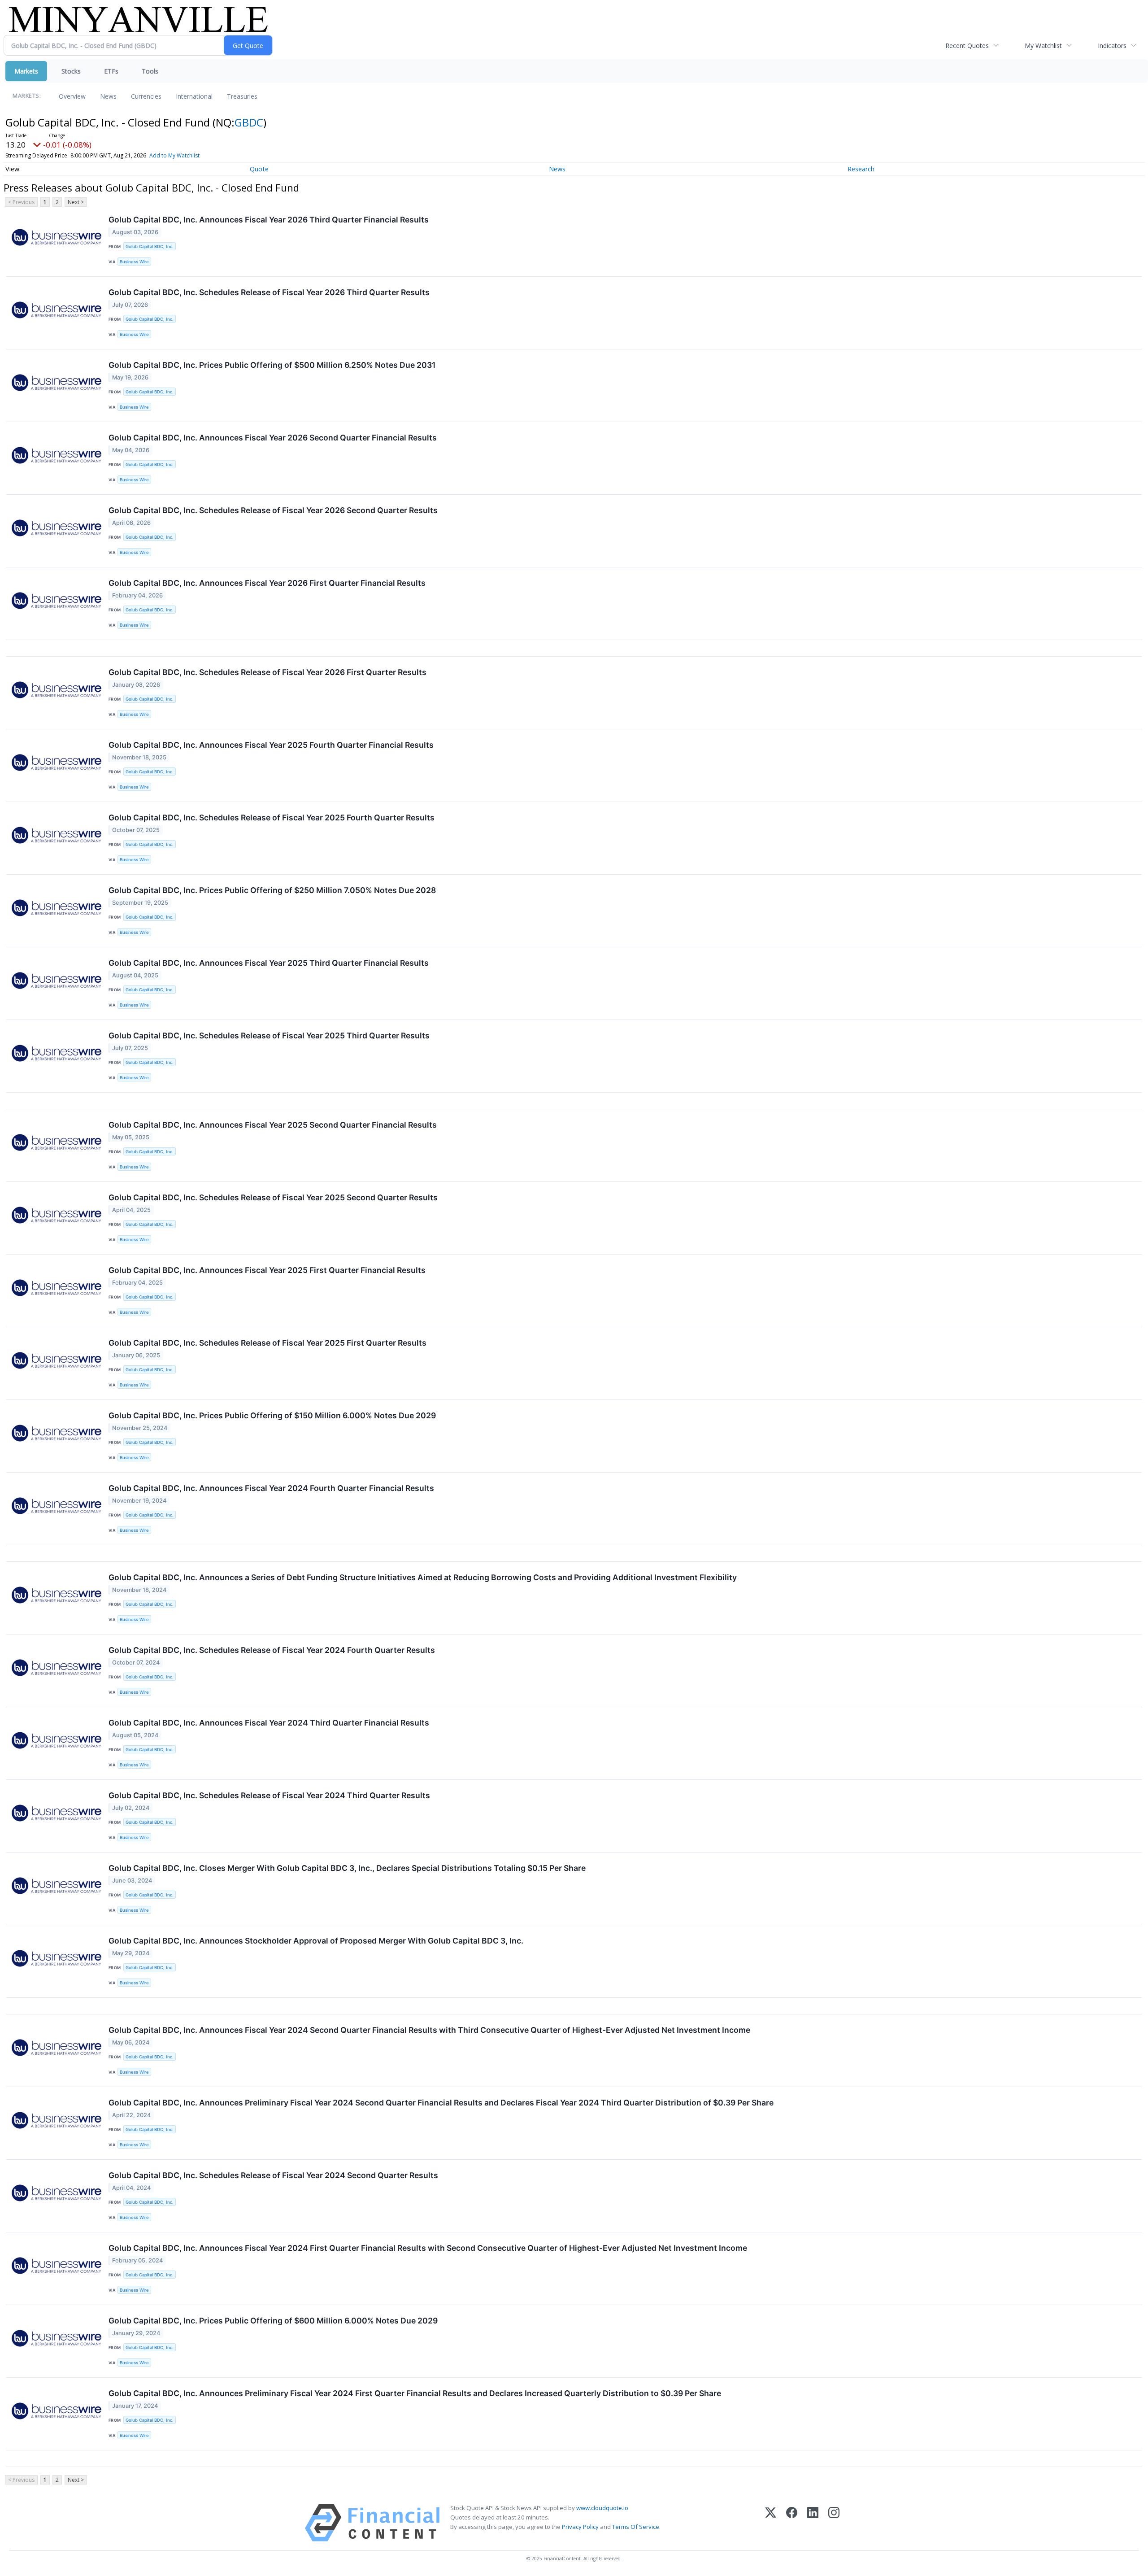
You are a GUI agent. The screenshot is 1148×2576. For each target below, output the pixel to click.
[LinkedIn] (813, 2523)
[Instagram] (834, 2523)
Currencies (146, 96)
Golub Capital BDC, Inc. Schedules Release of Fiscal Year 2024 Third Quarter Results (269, 1795)
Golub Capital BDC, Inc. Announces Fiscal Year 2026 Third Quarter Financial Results (269, 220)
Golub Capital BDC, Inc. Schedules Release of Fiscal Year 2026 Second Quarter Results (273, 510)
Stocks (71, 71)
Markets (26, 71)
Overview (72, 96)
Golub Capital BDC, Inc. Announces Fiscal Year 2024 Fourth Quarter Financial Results (271, 1488)
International (194, 96)
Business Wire (134, 262)
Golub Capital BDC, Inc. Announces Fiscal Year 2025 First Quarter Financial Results (267, 1270)
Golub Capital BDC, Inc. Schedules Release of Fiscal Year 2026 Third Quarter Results (269, 292)
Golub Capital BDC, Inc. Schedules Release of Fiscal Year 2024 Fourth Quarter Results (272, 1650)
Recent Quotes (967, 46)
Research (861, 169)
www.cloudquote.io (602, 2508)
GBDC (249, 122)
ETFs (111, 71)
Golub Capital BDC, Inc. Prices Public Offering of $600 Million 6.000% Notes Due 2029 (273, 2321)
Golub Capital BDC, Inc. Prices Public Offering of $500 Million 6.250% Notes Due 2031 (272, 365)
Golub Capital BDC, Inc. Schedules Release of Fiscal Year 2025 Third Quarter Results (269, 1035)
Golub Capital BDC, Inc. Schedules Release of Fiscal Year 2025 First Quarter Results (267, 1343)
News (108, 96)
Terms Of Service (636, 2527)
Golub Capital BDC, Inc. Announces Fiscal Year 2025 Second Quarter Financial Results (273, 1125)
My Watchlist (1043, 46)
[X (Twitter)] (771, 2523)
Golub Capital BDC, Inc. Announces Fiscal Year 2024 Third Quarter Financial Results (269, 1723)
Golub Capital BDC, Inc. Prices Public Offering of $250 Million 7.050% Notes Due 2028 (272, 890)
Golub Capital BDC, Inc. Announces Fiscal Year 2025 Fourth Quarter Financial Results (271, 745)
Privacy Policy (580, 2527)
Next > (76, 202)
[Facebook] (792, 2523)
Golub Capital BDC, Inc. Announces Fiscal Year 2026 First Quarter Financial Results (267, 583)
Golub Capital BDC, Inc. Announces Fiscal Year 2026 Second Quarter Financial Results (273, 438)
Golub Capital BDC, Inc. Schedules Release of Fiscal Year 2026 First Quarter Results (267, 672)
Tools (150, 71)
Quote (259, 169)
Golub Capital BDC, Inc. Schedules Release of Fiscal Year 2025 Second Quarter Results (273, 1197)
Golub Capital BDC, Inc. (150, 246)
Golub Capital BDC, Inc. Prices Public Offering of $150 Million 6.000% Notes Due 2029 (272, 1415)
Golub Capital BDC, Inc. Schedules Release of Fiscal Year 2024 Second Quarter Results (273, 2175)
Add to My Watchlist (174, 155)
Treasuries (242, 96)
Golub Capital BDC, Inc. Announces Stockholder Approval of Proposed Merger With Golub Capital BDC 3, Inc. (316, 1941)
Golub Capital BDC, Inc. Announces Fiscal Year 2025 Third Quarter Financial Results (269, 963)
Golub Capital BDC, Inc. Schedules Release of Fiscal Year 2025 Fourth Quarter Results (272, 817)
